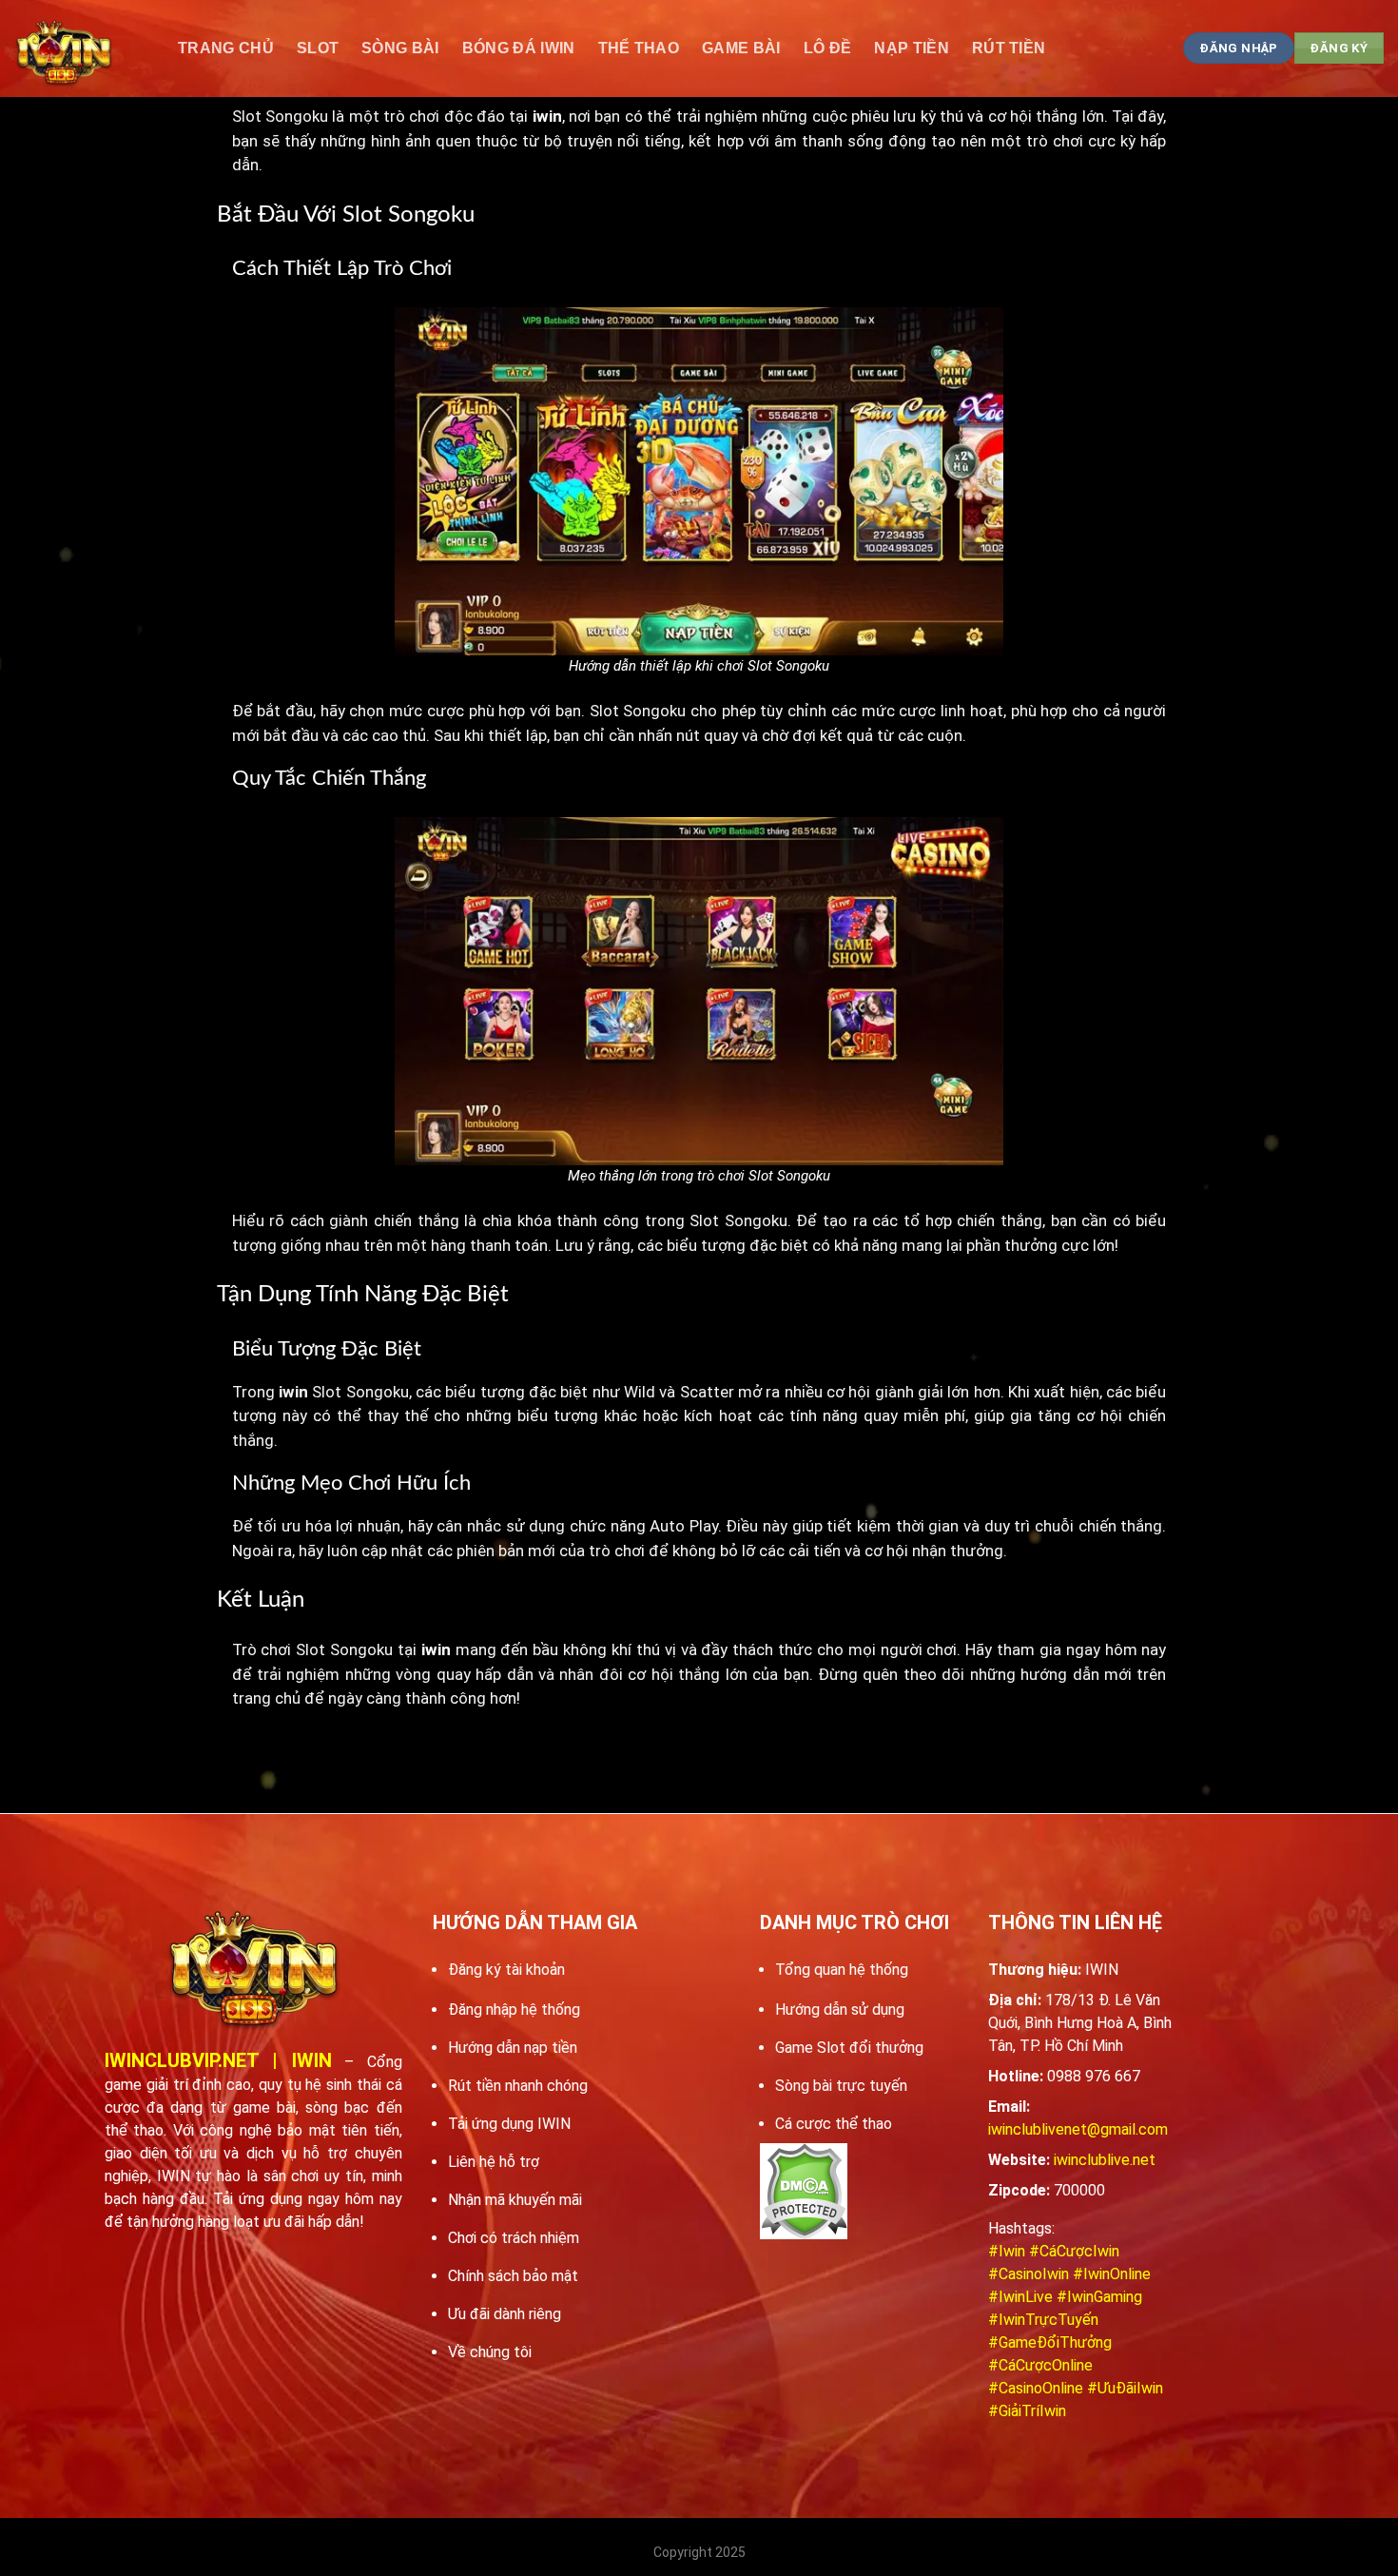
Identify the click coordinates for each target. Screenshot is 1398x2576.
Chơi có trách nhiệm (514, 2238)
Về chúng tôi (490, 2352)
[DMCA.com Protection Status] (804, 2191)
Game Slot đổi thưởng (849, 2048)
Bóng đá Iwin (519, 48)
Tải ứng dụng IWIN (509, 2124)
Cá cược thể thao (834, 2124)
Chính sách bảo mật (513, 2276)
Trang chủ (226, 48)
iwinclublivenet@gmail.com (1078, 2129)
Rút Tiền (1009, 48)
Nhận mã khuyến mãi (515, 2200)
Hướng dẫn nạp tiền (513, 2048)
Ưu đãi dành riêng (505, 2314)
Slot (318, 48)
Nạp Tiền (912, 48)
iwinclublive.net (1105, 2160)
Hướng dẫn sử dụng (840, 2010)
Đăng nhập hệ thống (514, 2010)
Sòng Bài (400, 48)
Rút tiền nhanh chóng (518, 2086)
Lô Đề (828, 48)
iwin (293, 1392)
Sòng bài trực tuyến (841, 2086)
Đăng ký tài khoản (506, 1970)
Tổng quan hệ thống (842, 1970)
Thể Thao (639, 48)
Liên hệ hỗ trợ (494, 2162)
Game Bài (741, 48)
